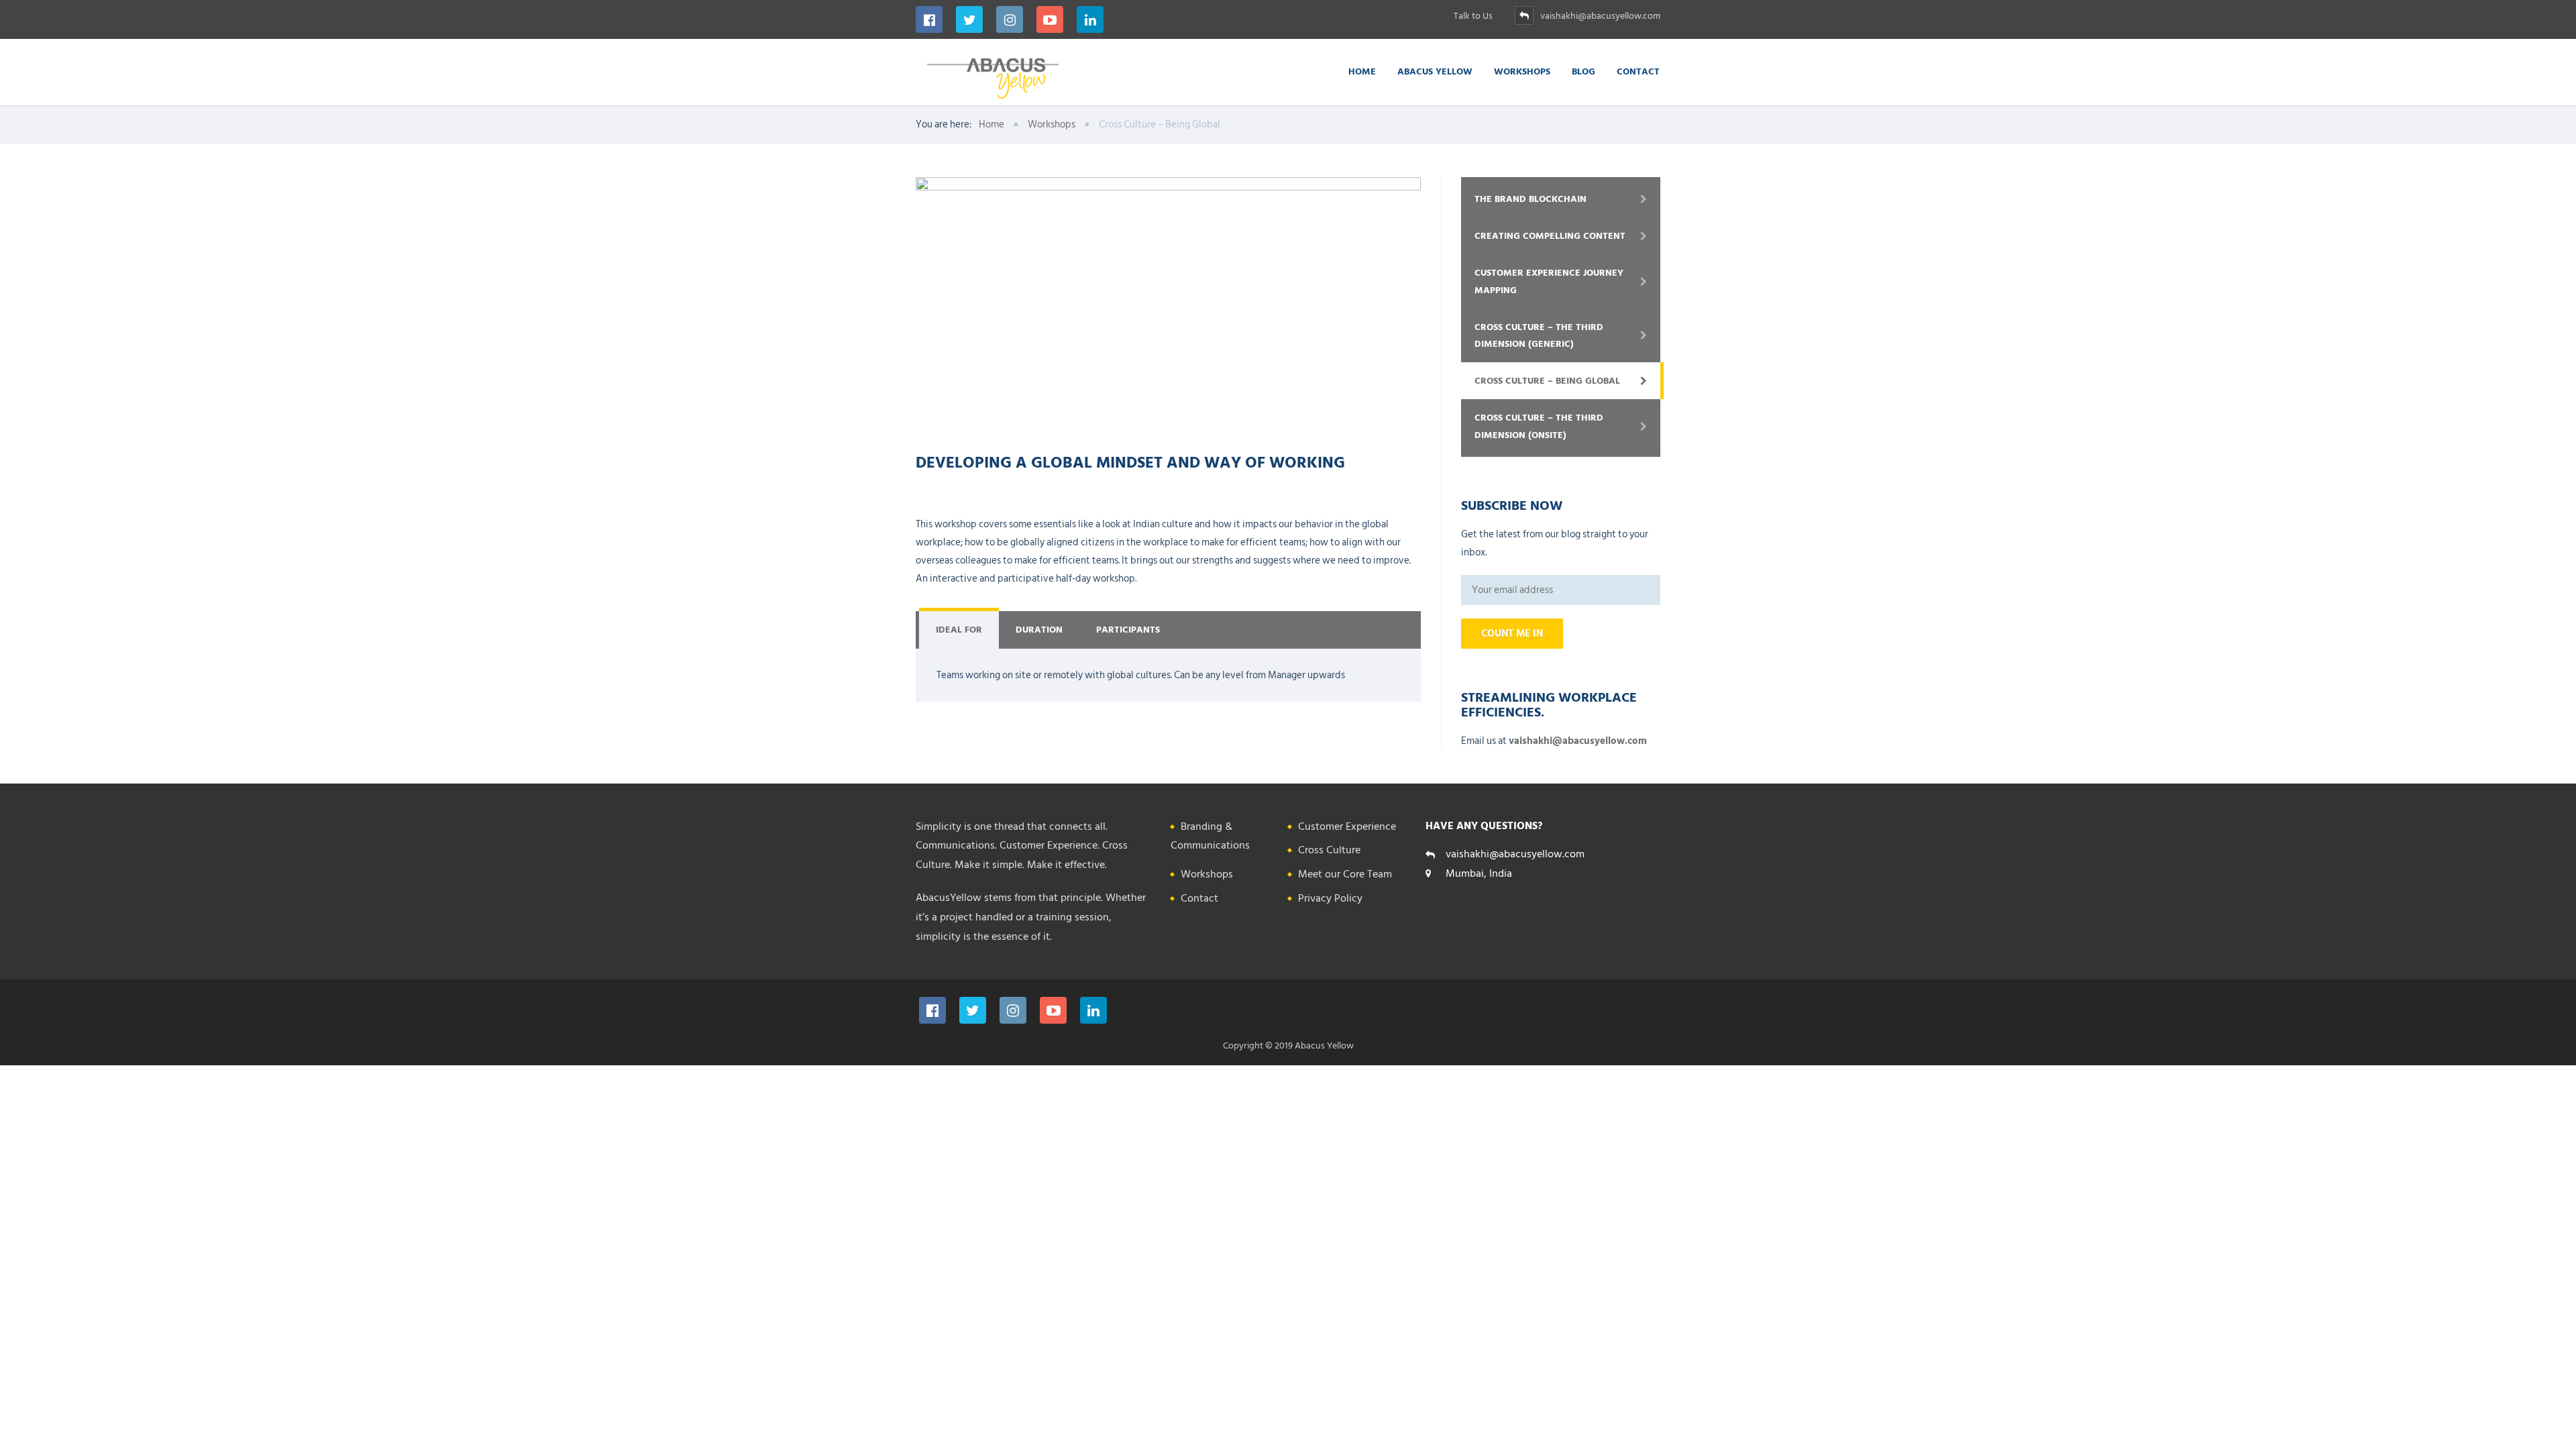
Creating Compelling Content (1550, 236)
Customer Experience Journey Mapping (1549, 281)
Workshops (1522, 71)
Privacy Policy (1330, 898)
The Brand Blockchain (1531, 199)
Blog (1584, 71)
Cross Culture (1329, 850)
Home (1362, 71)
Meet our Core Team (1345, 874)
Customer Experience (1347, 826)
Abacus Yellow (1435, 71)
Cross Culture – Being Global (1547, 381)
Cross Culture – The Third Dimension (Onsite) (1539, 426)
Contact (1638, 71)
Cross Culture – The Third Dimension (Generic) (1539, 335)
